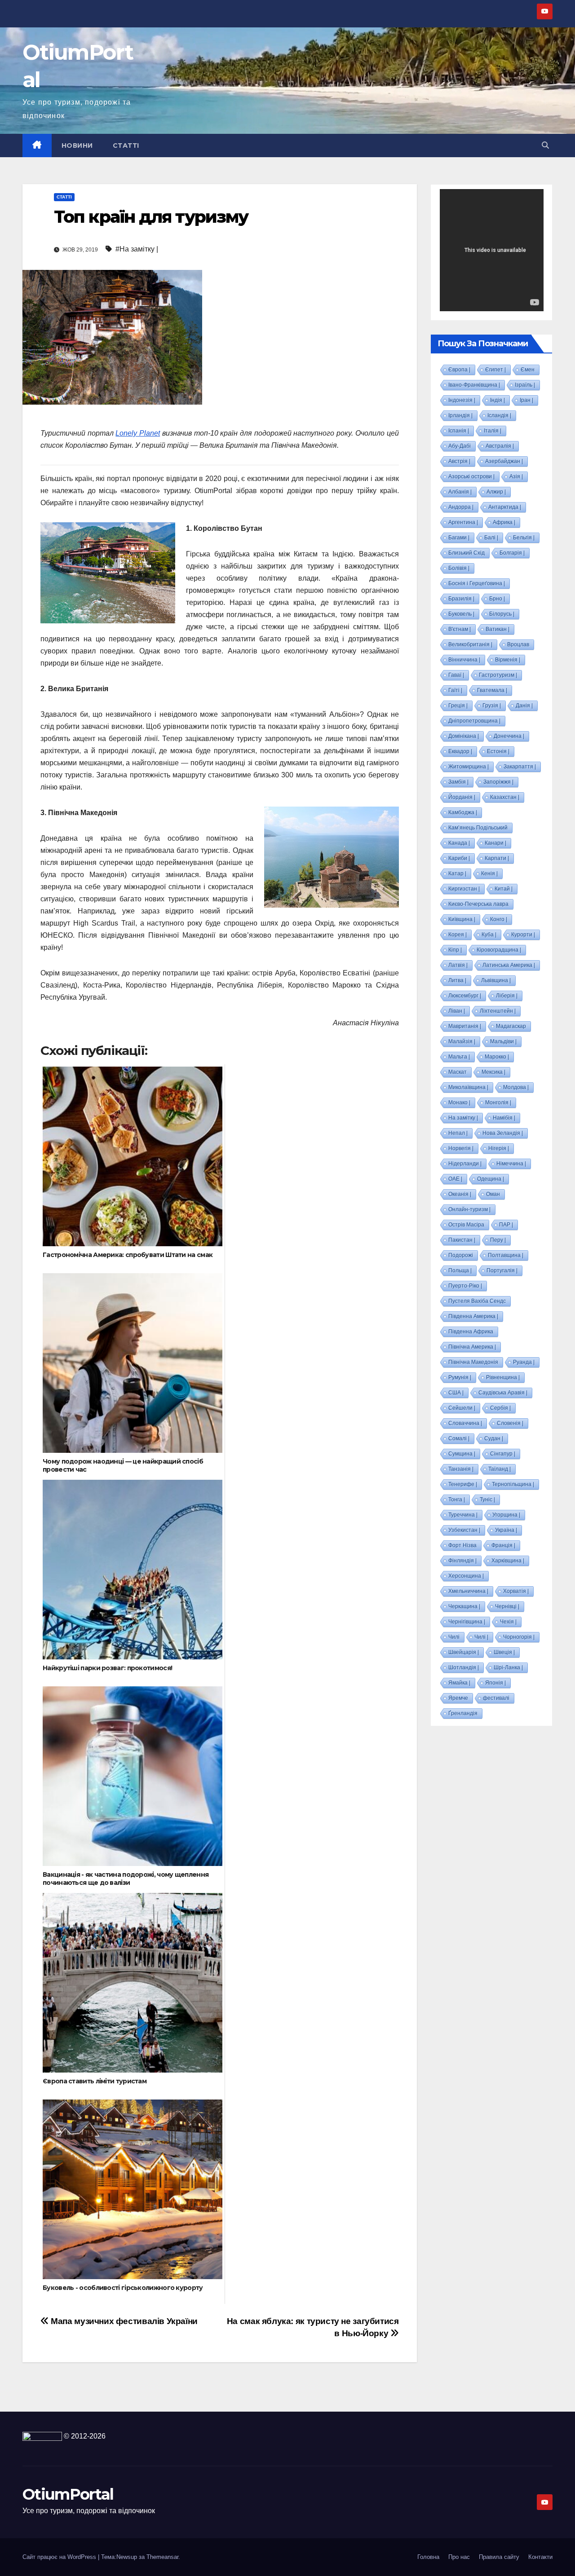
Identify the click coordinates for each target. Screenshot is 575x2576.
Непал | (458, 1133)
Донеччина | (509, 736)
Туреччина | (463, 1515)
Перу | (498, 1240)
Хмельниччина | (468, 1591)
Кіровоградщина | (499, 950)
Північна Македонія (473, 1362)
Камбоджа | (463, 812)
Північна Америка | (472, 1347)
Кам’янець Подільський (478, 828)
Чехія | (508, 1622)
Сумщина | (462, 1454)
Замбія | (458, 782)
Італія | (493, 431)
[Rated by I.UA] (42, 2436)
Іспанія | (459, 431)
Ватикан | (498, 629)
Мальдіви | (503, 1041)
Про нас (459, 2557)
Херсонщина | (466, 1576)
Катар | (457, 873)
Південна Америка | (473, 1316)
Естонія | (498, 751)
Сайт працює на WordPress (60, 2557)
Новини (77, 146)
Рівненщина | (503, 1377)
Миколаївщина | (468, 1087)
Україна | (506, 1530)
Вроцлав (518, 644)
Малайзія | (462, 1041)
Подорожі (461, 1255)
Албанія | (460, 492)
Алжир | (496, 492)
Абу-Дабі (460, 446)
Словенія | (510, 1423)
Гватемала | (492, 690)
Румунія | (460, 1377)
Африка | (504, 522)
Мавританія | (465, 1026)
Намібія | (504, 1118)
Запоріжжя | (498, 782)
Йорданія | (462, 797)
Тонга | (457, 1500)
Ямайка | (459, 1683)
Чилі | (481, 1637)
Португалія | (502, 1270)
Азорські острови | (471, 476)
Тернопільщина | (513, 1484)
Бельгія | (524, 538)
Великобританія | (470, 644)
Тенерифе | (463, 1484)
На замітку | (463, 1118)
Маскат (458, 1072)
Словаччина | (465, 1423)
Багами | (459, 538)
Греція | (458, 706)
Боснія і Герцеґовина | (477, 583)
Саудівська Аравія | (503, 1393)
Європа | (459, 370)
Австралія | (500, 446)
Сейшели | (462, 1408)
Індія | (498, 400)
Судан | (494, 1438)
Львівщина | (496, 980)
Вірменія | (508, 660)
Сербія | (500, 1408)
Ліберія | (507, 996)
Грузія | (492, 706)
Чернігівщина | (467, 1622)
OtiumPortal (68, 2494)
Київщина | (462, 919)
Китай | (504, 889)
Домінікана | (464, 736)
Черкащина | (464, 1606)
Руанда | (524, 1362)
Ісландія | (499, 415)
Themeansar (162, 2557)
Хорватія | (516, 1591)
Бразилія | (461, 599)
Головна (428, 2557)
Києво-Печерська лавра (478, 904)
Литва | (457, 980)
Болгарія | (512, 553)
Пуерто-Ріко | (465, 1286)
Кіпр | (455, 950)
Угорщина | (506, 1515)
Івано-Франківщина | (474, 385)
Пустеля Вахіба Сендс (477, 1301)
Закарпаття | (520, 767)
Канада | (459, 843)
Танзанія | (461, 1469)
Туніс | (487, 1500)
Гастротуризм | (498, 675)
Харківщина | (508, 1561)
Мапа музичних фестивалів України (123, 2321)
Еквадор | (460, 751)
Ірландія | (460, 415)
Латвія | (458, 965)
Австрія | (459, 461)
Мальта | (459, 1057)
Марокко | (497, 1057)
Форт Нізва (462, 1545)
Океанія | (460, 1194)
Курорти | (523, 935)
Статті (126, 146)
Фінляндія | (462, 1561)
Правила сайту (499, 2557)
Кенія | (489, 873)
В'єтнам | (460, 629)
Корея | (458, 935)
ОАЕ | (455, 1179)
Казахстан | (505, 797)
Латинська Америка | (509, 965)
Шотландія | (464, 1667)
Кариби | (459, 858)
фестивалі (496, 1698)
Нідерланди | (465, 1164)
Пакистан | (462, 1240)
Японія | (495, 1683)
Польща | (460, 1270)
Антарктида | (505, 507)
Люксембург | (465, 996)
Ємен (528, 370)
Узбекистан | (464, 1530)
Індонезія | (462, 400)
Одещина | (491, 1179)
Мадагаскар (511, 1026)
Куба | (489, 935)
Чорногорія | (519, 1637)
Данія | (524, 706)
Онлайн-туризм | (469, 1209)
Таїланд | (500, 1469)
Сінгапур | (503, 1454)
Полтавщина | (506, 1255)
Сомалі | (459, 1438)
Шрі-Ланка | (508, 1667)
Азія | (516, 476)
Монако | (459, 1103)
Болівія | (459, 568)
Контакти (540, 2557)
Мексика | (493, 1072)
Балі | (491, 538)
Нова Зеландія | (503, 1133)
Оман (493, 1194)
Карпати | (497, 858)
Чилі (454, 1637)
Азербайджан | (504, 461)
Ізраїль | (525, 385)
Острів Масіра (466, 1225)
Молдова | (516, 1087)
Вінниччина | (464, 660)
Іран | (526, 400)
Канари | (495, 843)
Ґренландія (463, 1713)
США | (456, 1393)
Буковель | (461, 614)
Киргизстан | (464, 889)
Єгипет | (495, 370)
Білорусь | (502, 614)
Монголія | (498, 1103)
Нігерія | (499, 1148)
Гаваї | (456, 675)
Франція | (503, 1545)
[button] (545, 145)
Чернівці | (507, 1606)
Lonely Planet (138, 433)
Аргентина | (463, 522)
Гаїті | (455, 690)
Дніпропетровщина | (474, 721)
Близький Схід (467, 553)
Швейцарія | (464, 1652)
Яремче (458, 1698)
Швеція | (504, 1652)
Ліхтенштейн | (498, 1011)
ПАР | (506, 1225)
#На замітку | (137, 249)
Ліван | (457, 1011)
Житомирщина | (469, 767)
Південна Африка (471, 1332)
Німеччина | (511, 1164)
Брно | (497, 599)
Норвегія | (461, 1148)
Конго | (499, 919)
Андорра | (461, 507)
